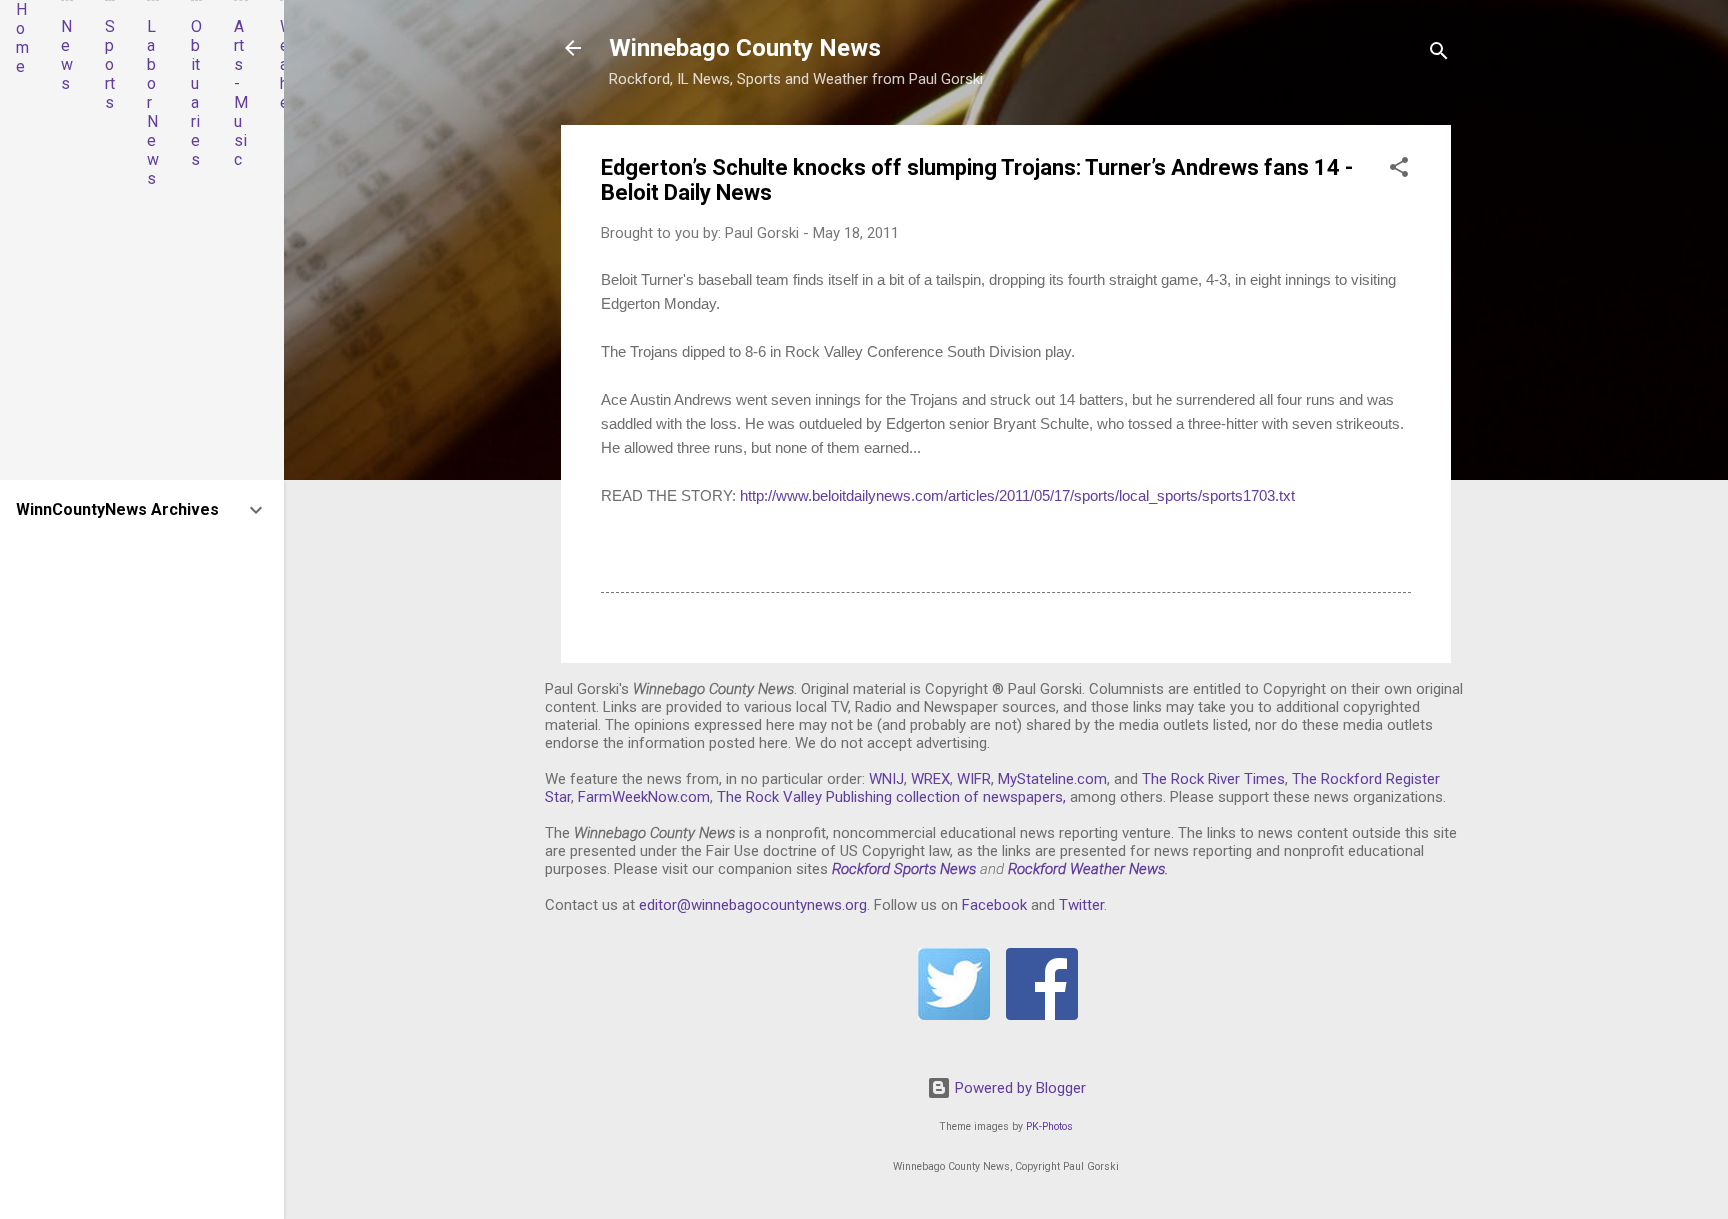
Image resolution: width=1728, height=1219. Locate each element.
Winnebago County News (745, 48)
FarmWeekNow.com (644, 797)
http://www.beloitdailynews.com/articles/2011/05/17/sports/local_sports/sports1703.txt (1017, 495)
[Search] (1439, 54)
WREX (930, 779)
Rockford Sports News (904, 869)
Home (22, 38)
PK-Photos (1049, 1126)
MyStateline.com (1052, 779)
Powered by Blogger (1018, 1088)
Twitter (1081, 905)
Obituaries (196, 93)
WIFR (974, 779)
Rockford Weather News (1086, 869)
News (67, 55)
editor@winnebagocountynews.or (749, 905)
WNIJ (886, 779)
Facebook (994, 905)
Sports (110, 64)
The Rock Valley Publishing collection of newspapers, (891, 797)
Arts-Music (241, 93)
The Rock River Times (1213, 779)
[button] (1399, 170)
